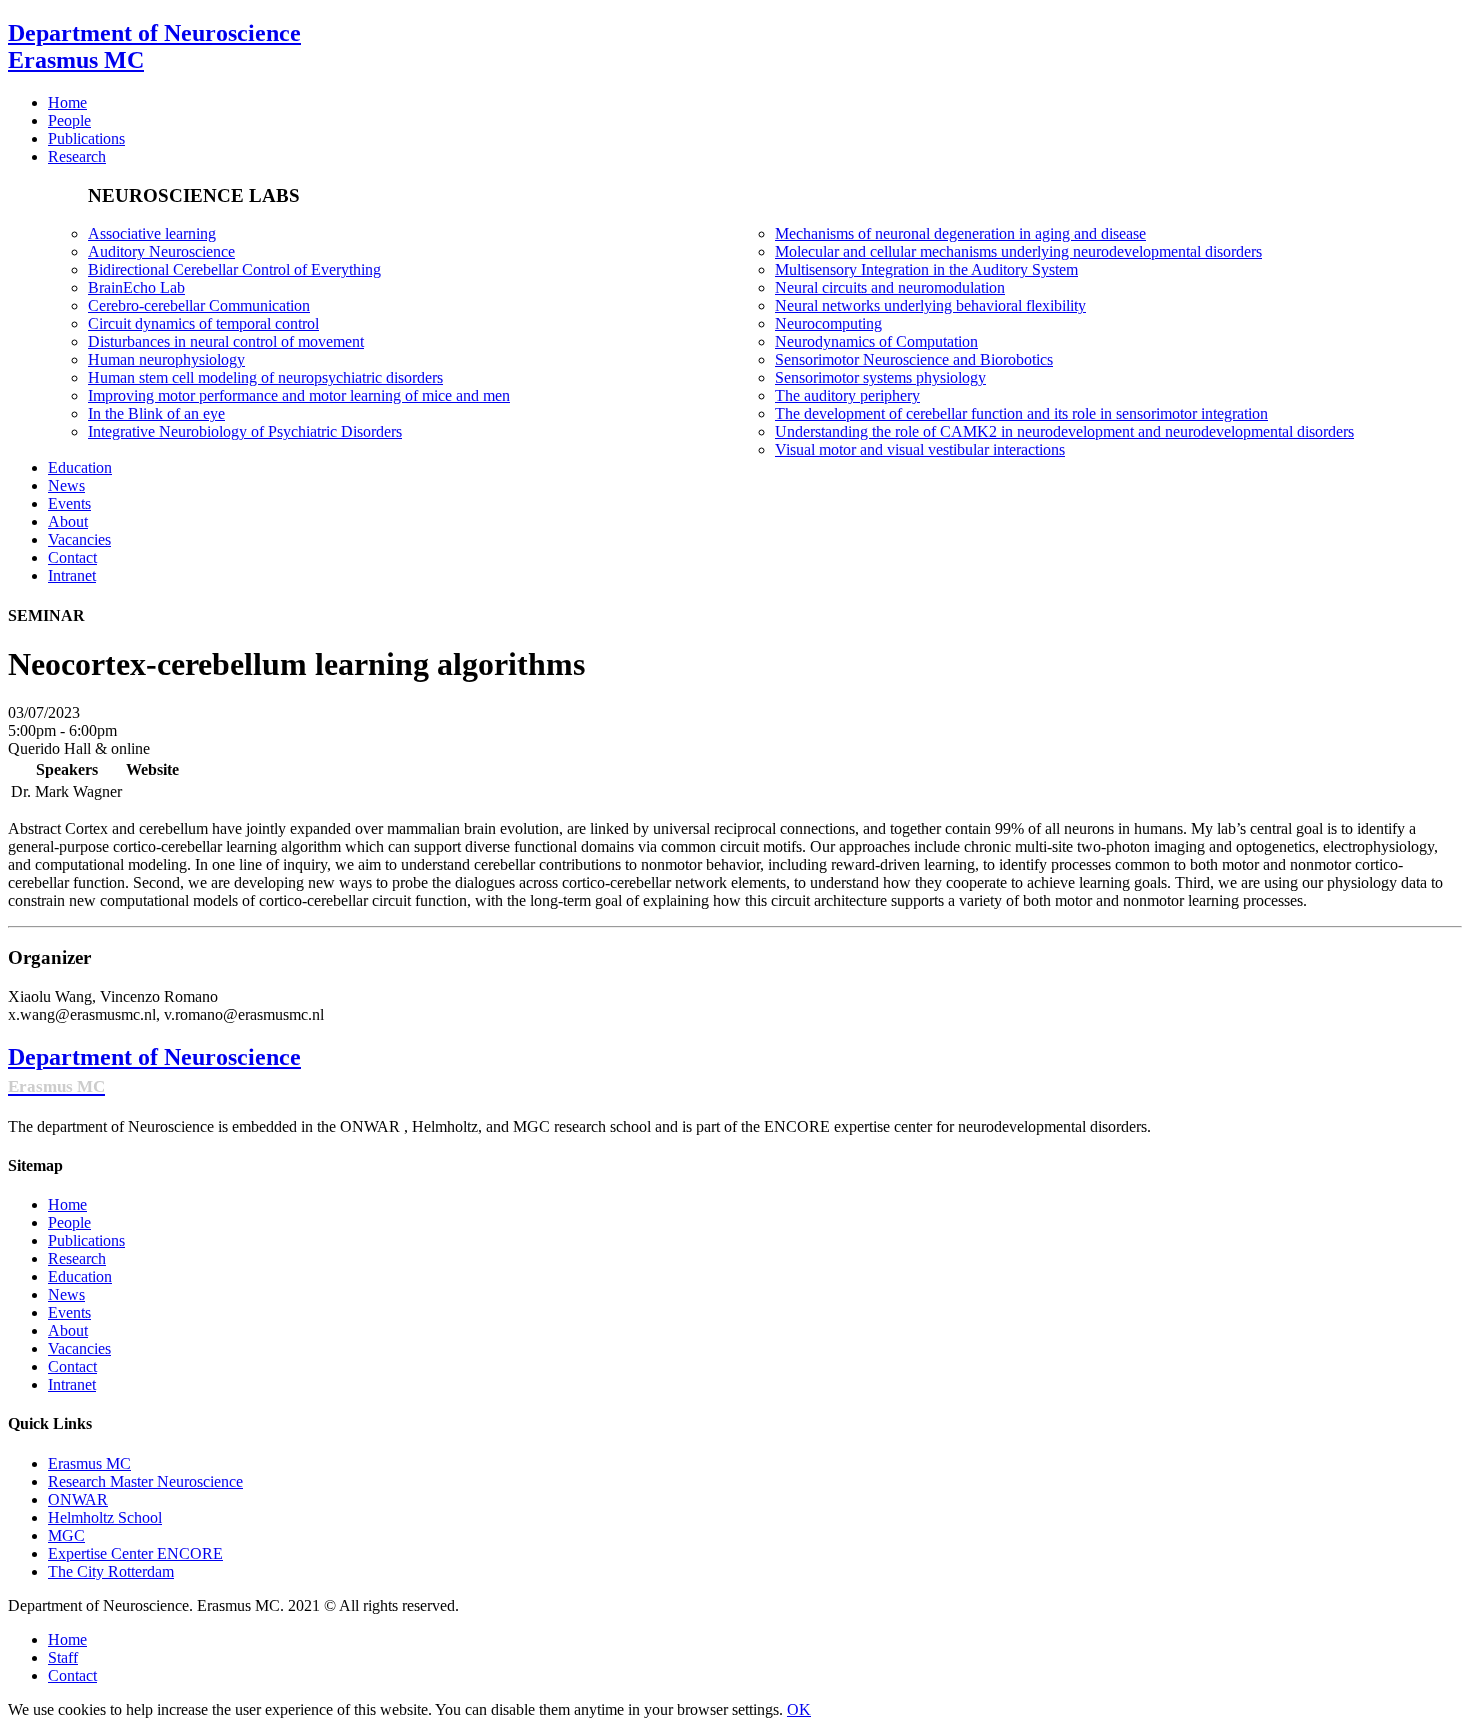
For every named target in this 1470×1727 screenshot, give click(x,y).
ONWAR (78, 1499)
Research (77, 1258)
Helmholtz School (105, 1517)
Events (69, 1312)
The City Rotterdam (111, 1571)
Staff (63, 1657)
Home (67, 1204)
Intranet (72, 1384)
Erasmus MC (89, 1463)
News (66, 1294)
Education (80, 1276)
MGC (66, 1535)
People (69, 1222)
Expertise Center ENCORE (135, 1553)
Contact (72, 1366)
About (68, 1330)
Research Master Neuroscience (145, 1481)
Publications (86, 1240)
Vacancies (79, 1348)
